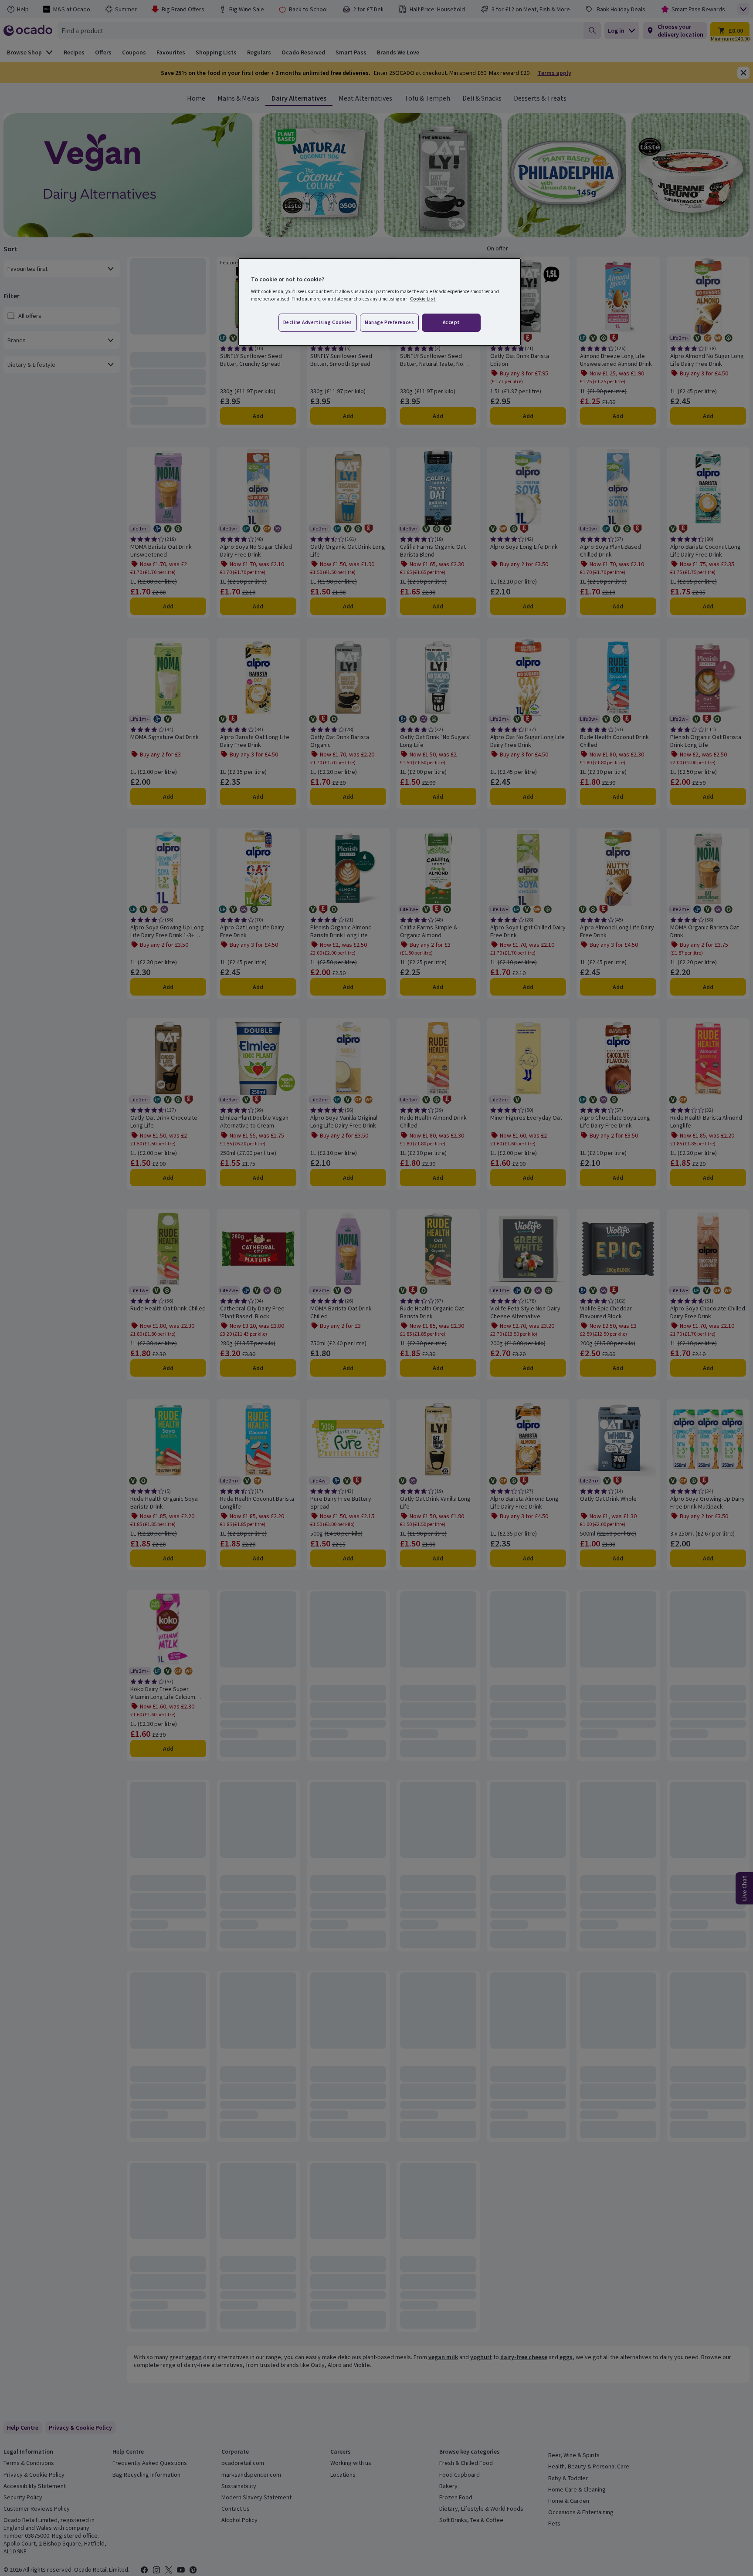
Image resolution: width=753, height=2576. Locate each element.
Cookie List (423, 299)
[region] (380, 302)
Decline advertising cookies (318, 322)
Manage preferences (389, 322)
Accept (451, 322)
